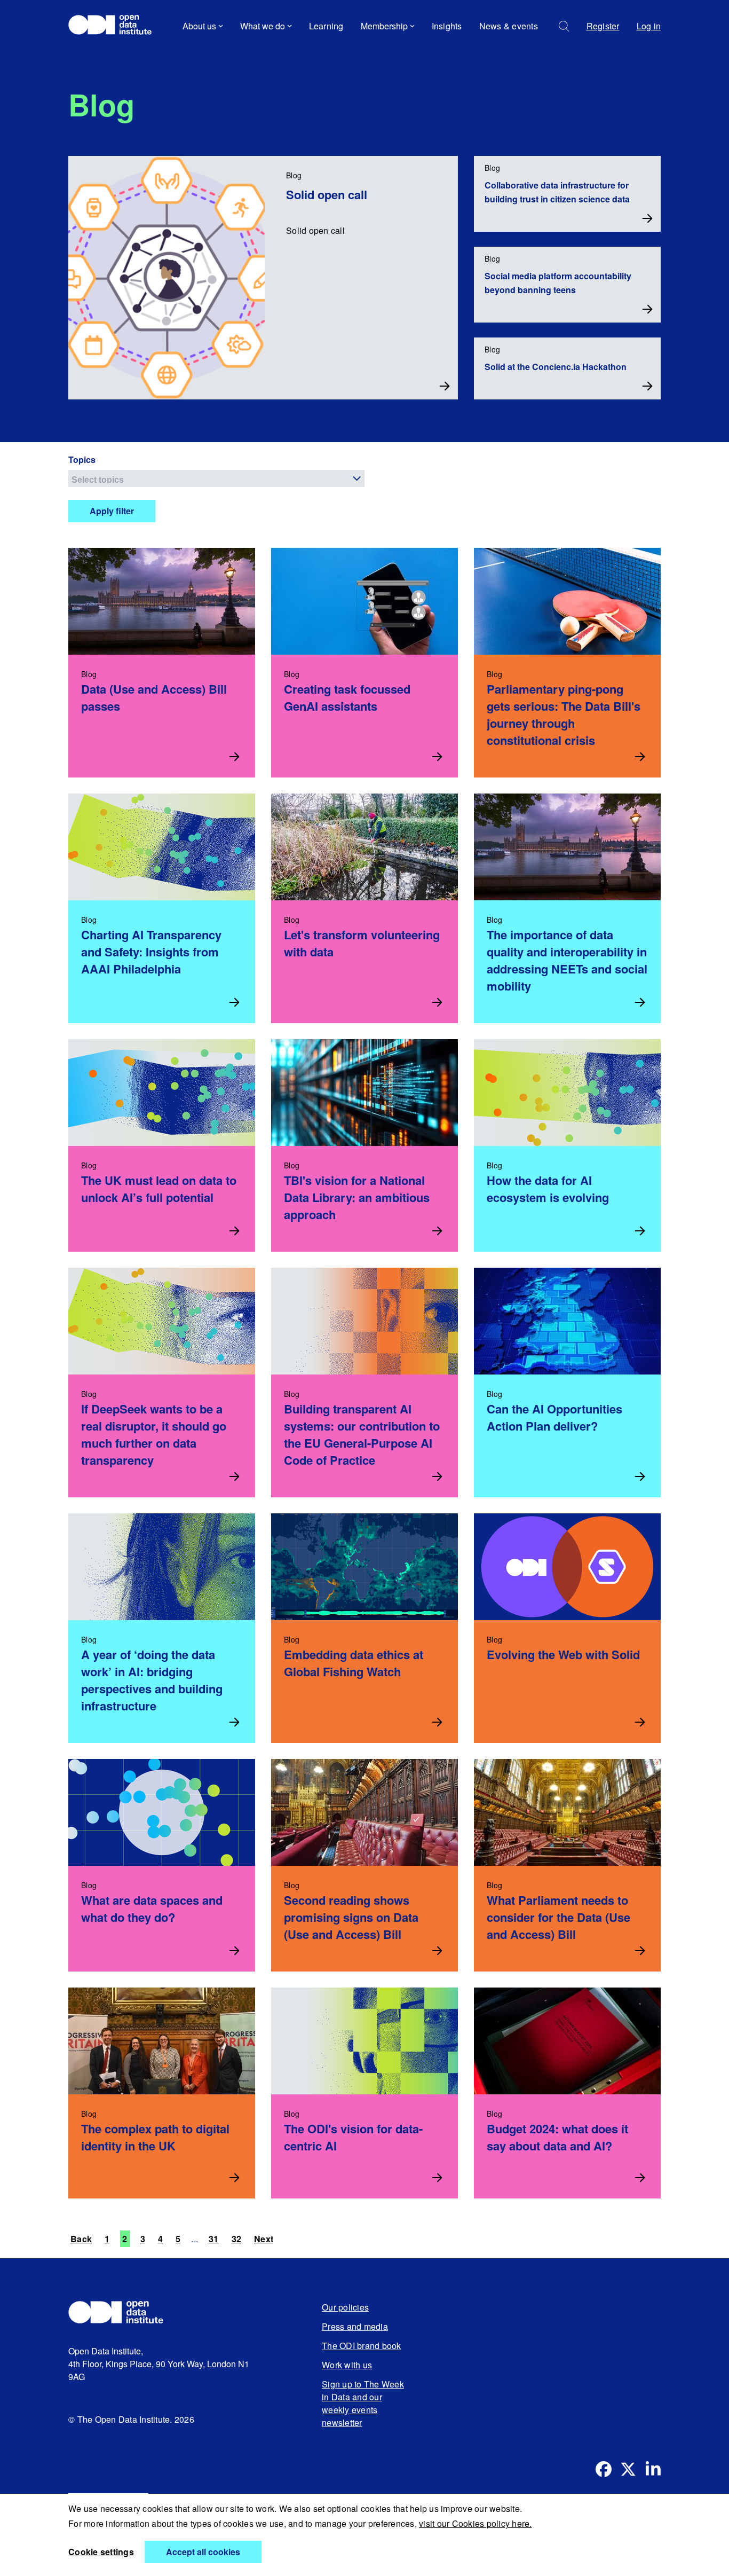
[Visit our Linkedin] (653, 2469)
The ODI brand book (362, 2346)
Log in (649, 26)
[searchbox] (218, 478)
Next (264, 2239)
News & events (509, 26)
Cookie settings (101, 2552)
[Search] (564, 26)
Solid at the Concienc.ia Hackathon (556, 367)
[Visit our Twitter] (628, 2469)
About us (199, 26)
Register (603, 26)
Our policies (345, 2307)
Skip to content (104, 56)
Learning (326, 26)
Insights (447, 26)
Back (81, 2239)
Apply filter (112, 511)
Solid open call (327, 194)
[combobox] (216, 478)
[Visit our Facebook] (604, 2469)
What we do (263, 26)
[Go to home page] (115, 26)
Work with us (347, 2365)
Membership (384, 26)
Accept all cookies (203, 2552)
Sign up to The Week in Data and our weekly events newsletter (363, 2403)
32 (237, 2239)
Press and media (355, 2326)
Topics (82, 460)
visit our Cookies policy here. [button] (476, 2523)
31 (214, 2239)
